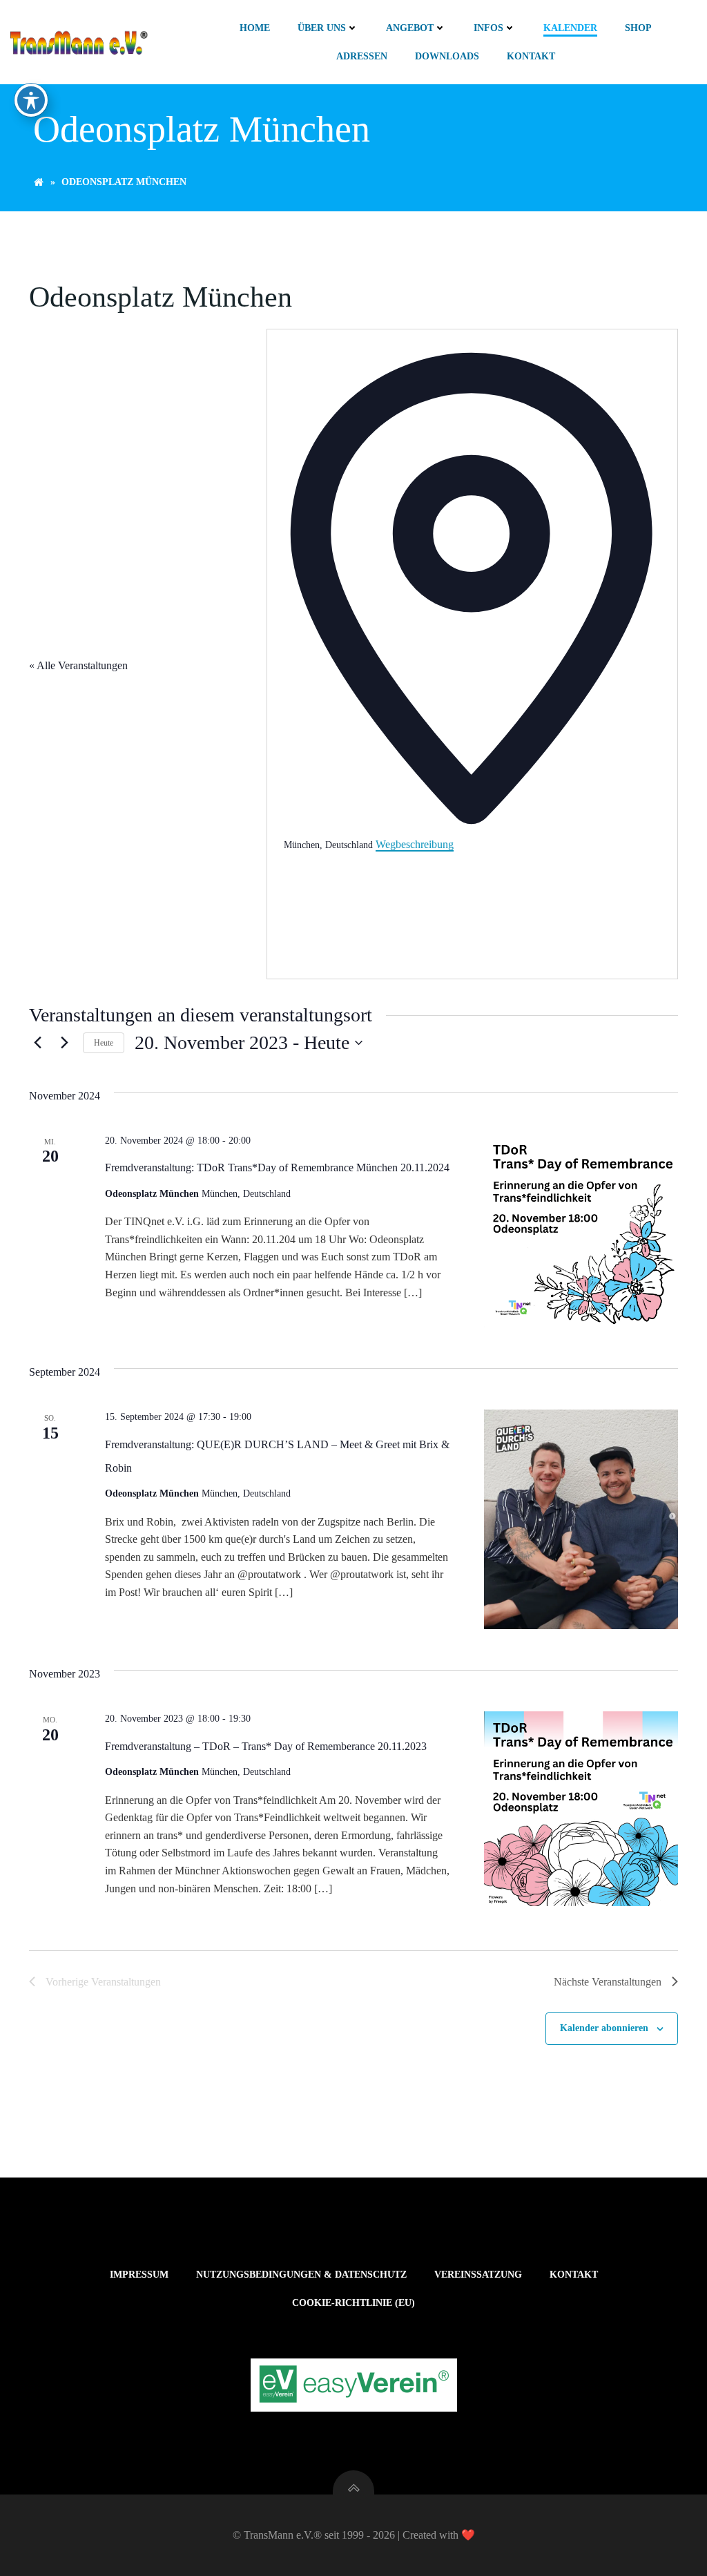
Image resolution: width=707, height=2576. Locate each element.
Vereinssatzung (478, 2275)
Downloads (447, 56)
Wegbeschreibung (415, 844)
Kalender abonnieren (604, 2028)
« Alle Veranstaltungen (78, 665)
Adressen (362, 56)
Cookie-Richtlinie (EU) (353, 2303)
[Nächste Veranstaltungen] (64, 1043)
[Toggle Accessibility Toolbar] (31, 100)
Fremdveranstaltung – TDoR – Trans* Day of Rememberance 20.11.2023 (266, 1746)
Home (255, 28)
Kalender (570, 28)
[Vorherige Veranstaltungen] (37, 1043)
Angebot (410, 28)
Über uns (322, 28)
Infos (488, 28)
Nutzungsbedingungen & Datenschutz (301, 2275)
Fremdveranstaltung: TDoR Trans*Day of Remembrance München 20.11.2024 (277, 1167)
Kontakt (531, 56)
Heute (104, 1043)
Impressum (139, 2275)
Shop (638, 28)
